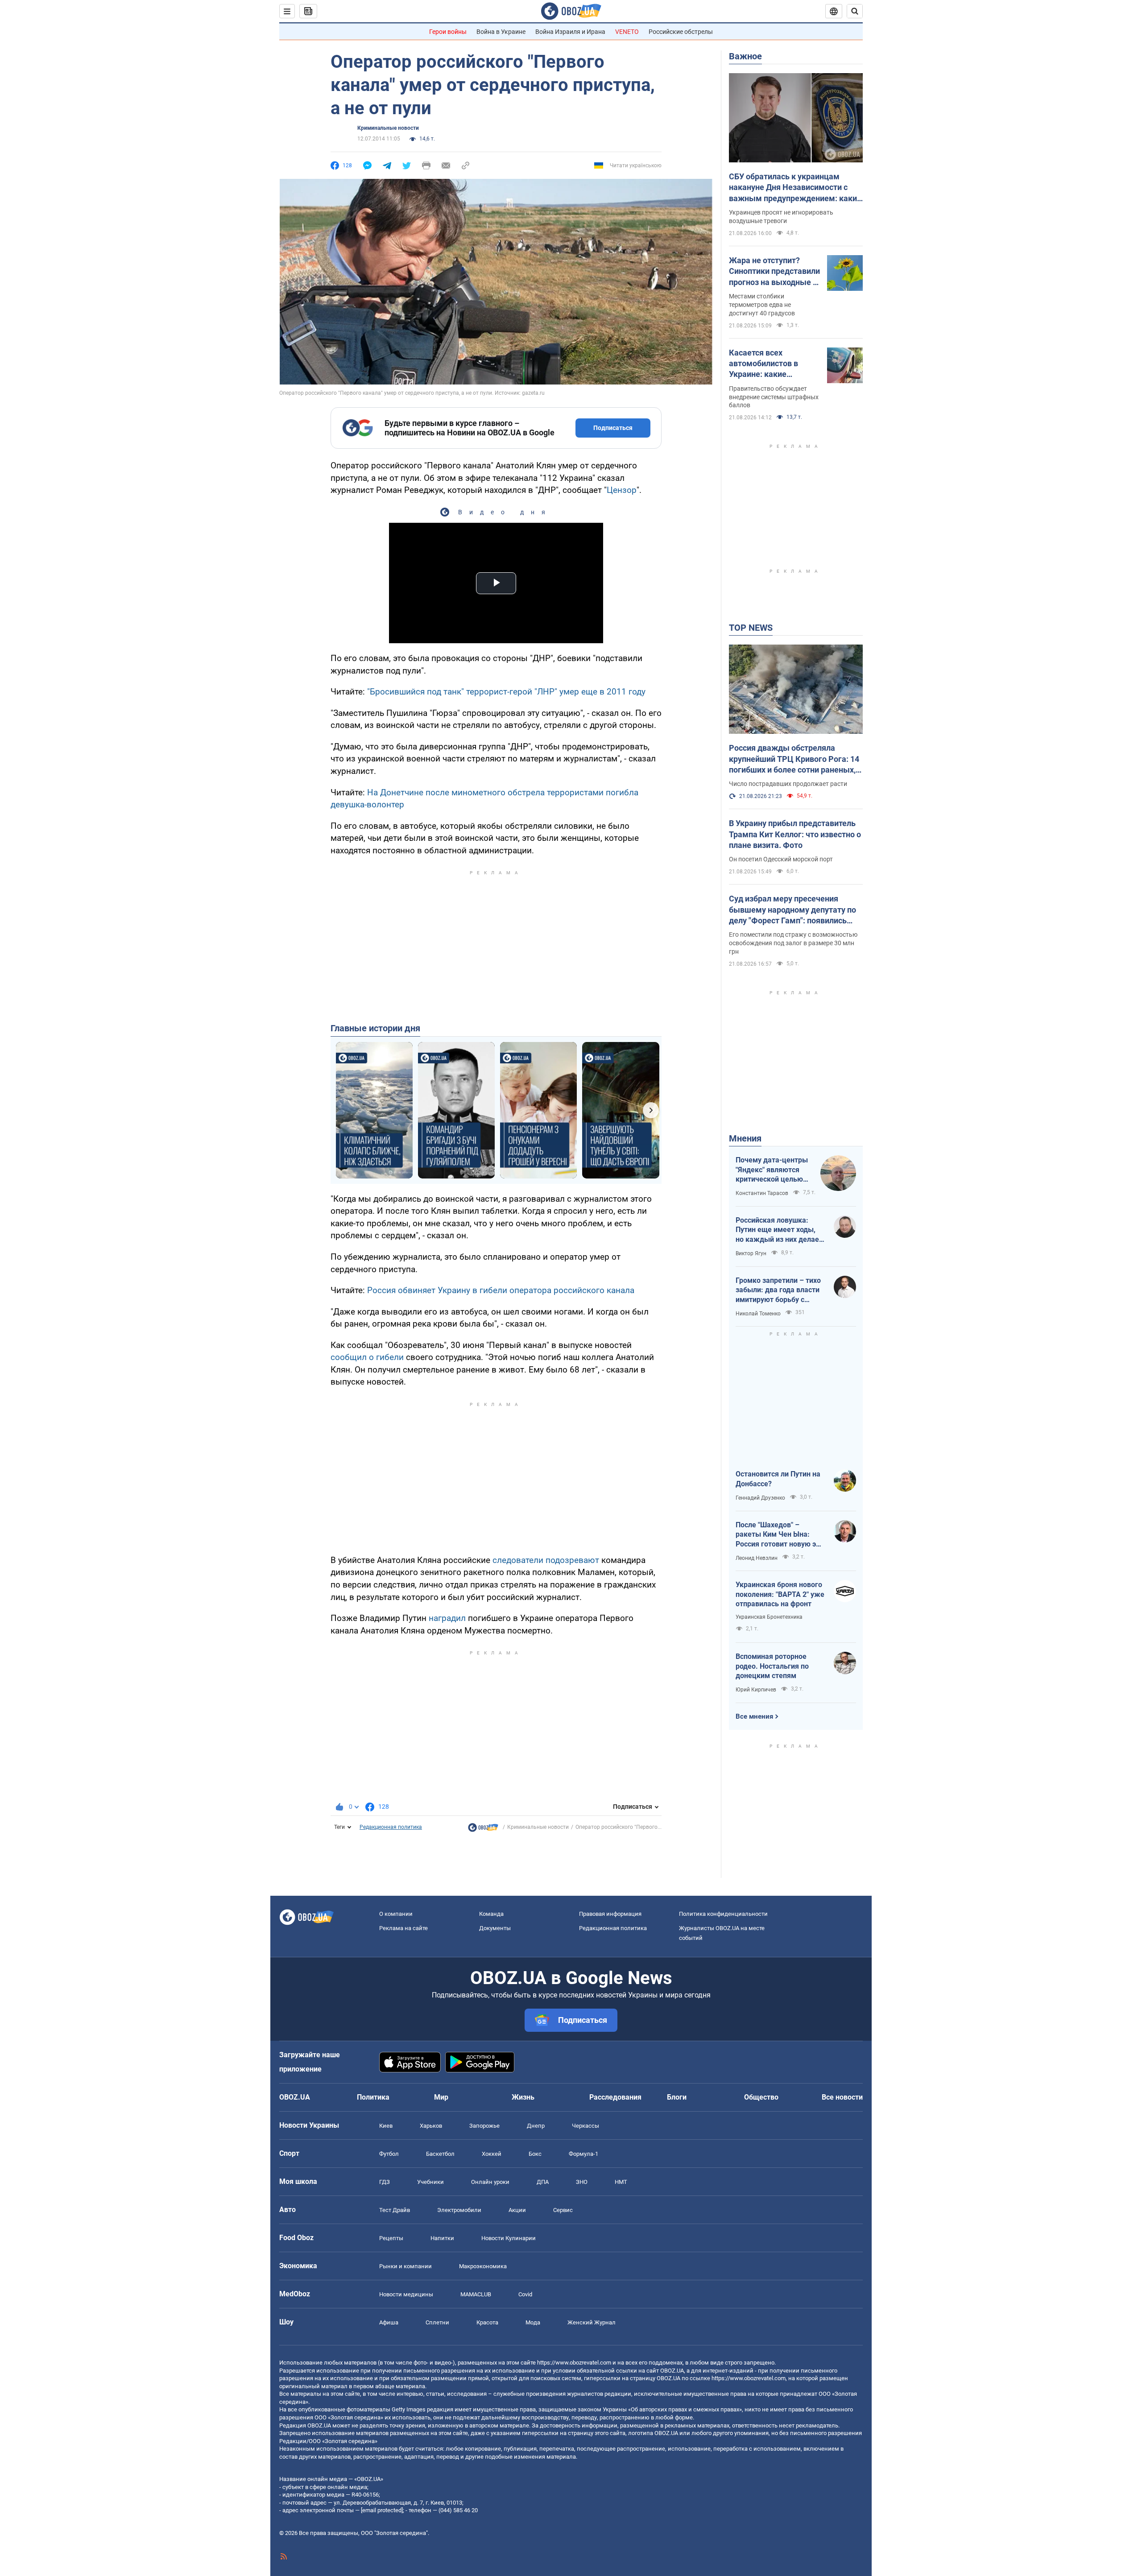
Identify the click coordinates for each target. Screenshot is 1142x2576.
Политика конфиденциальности (723, 1914)
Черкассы (585, 2126)
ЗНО (582, 2182)
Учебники (430, 2182)
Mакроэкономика (483, 2266)
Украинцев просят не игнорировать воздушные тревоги (781, 217)
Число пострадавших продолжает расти (788, 784)
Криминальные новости (388, 128)
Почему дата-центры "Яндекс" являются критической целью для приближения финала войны (772, 1170)
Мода (533, 2322)
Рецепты (391, 2238)
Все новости (842, 2097)
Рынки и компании (405, 2266)
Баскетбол (440, 2154)
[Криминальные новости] (483, 1830)
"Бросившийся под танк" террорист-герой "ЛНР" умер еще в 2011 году (506, 692)
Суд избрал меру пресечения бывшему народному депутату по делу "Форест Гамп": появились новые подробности (792, 910)
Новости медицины (406, 2294)
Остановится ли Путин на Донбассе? (778, 1479)
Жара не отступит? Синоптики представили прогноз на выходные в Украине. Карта (774, 272)
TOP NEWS (751, 628)
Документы (495, 1928)
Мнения (745, 1138)
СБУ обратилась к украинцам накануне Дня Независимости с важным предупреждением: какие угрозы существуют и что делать (795, 188)
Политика (373, 2097)
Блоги (677, 2097)
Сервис (563, 2210)
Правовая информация (610, 1914)
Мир (441, 2097)
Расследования (615, 2097)
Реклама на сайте (403, 1928)
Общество (761, 2097)
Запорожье (484, 2126)
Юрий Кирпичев (756, 1690)
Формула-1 (583, 2154)
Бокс (535, 2154)
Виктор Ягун (751, 1253)
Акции (517, 2210)
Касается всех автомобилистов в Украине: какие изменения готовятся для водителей (769, 364)
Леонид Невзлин (757, 1558)
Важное (745, 56)
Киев (386, 2126)
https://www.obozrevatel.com (574, 2363)
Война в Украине (501, 32)
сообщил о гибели (367, 1357)
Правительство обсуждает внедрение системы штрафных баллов (774, 397)
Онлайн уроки (490, 2182)
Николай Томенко (758, 1314)
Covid (525, 2294)
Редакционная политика (391, 1827)
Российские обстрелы (681, 32)
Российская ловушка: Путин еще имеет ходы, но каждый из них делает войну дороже (779, 1230)
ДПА (543, 2182)
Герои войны (448, 32)
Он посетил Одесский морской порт (781, 859)
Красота (487, 2322)
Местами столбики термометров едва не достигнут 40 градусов (762, 305)
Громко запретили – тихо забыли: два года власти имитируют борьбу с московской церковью (778, 1290)
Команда (491, 1914)
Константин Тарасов (762, 1193)
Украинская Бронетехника (769, 1617)
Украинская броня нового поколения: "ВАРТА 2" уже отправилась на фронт (780, 1594)
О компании (396, 1914)
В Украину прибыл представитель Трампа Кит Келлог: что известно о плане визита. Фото (795, 834)
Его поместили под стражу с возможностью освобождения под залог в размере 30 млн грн (793, 943)
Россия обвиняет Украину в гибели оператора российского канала (501, 1290)
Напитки (442, 2238)
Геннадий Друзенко (760, 1498)
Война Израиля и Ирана (570, 32)
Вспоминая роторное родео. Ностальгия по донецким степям (772, 1666)
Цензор (622, 490)
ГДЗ (385, 2182)
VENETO (627, 32)
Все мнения (754, 1716)
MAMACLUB (476, 2294)
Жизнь (523, 2097)
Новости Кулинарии (509, 2238)
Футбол (389, 2154)
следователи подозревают (546, 1560)
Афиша (389, 2322)
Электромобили (459, 2210)
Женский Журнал (592, 2322)
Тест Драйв (395, 2210)
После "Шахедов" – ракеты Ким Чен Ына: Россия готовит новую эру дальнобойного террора (780, 1535)
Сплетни (437, 2322)
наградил (447, 1618)
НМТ (621, 2182)
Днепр (536, 2126)
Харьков (431, 2126)
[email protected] (382, 2510)
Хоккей (492, 2154)
